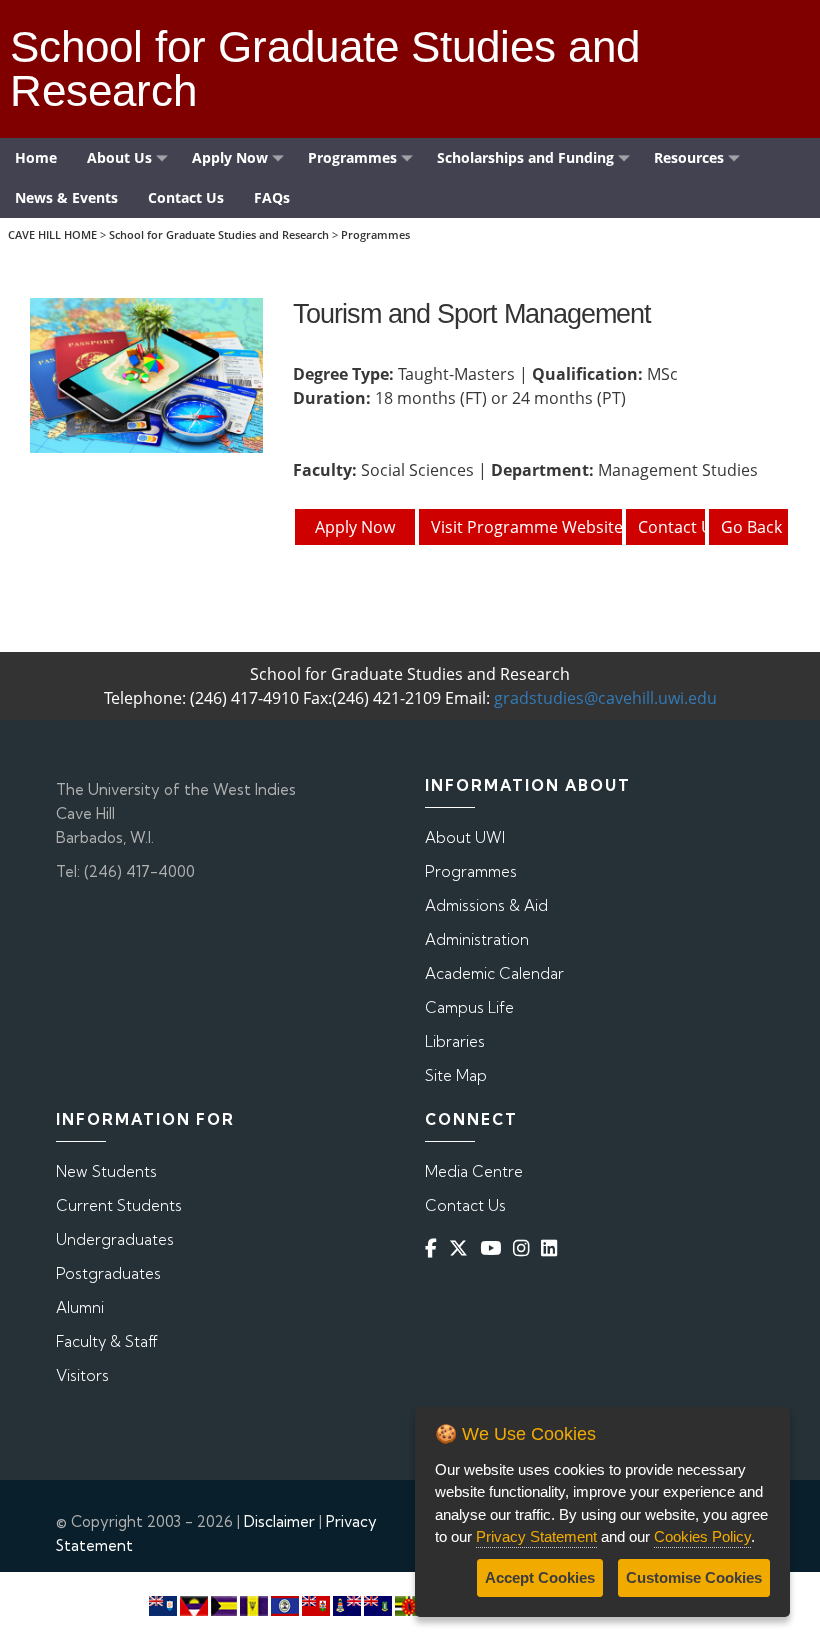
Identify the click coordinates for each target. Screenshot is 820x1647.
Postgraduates (108, 1273)
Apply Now (355, 527)
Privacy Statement (536, 1536)
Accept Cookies (540, 1577)
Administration (477, 939)
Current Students (119, 1205)
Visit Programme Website (527, 527)
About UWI (465, 837)
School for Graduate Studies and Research (219, 234)
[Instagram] (525, 1247)
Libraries (455, 1041)
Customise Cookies (694, 1577)
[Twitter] (462, 1247)
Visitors (82, 1375)
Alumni (80, 1307)
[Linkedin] (553, 1247)
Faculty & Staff (107, 1341)
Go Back (751, 527)
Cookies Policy (702, 1536)
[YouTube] (494, 1247)
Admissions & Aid (486, 905)
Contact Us (672, 527)
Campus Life (469, 1007)
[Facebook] (435, 1247)
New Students (106, 1171)
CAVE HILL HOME (52, 234)
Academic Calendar (494, 973)
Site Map (456, 1075)
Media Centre (474, 1171)
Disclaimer (279, 1521)
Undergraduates (115, 1239)
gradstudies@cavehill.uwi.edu (605, 698)
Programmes (375, 234)
